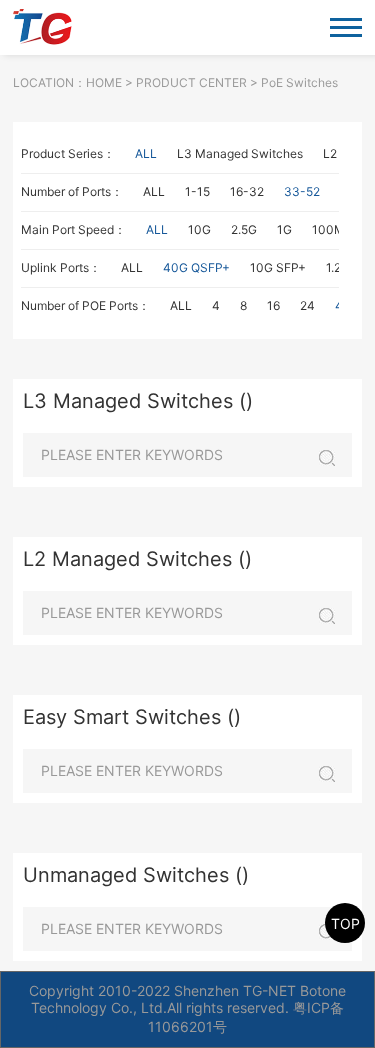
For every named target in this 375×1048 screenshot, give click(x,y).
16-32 (247, 191)
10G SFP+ (278, 267)
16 (273, 305)
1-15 (197, 191)
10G (199, 229)
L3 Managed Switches (240, 153)
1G (284, 229)
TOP (345, 923)
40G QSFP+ (196, 267)
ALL (146, 153)
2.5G (244, 229)
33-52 (302, 191)
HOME (104, 82)
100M (328, 229)
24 (307, 305)
